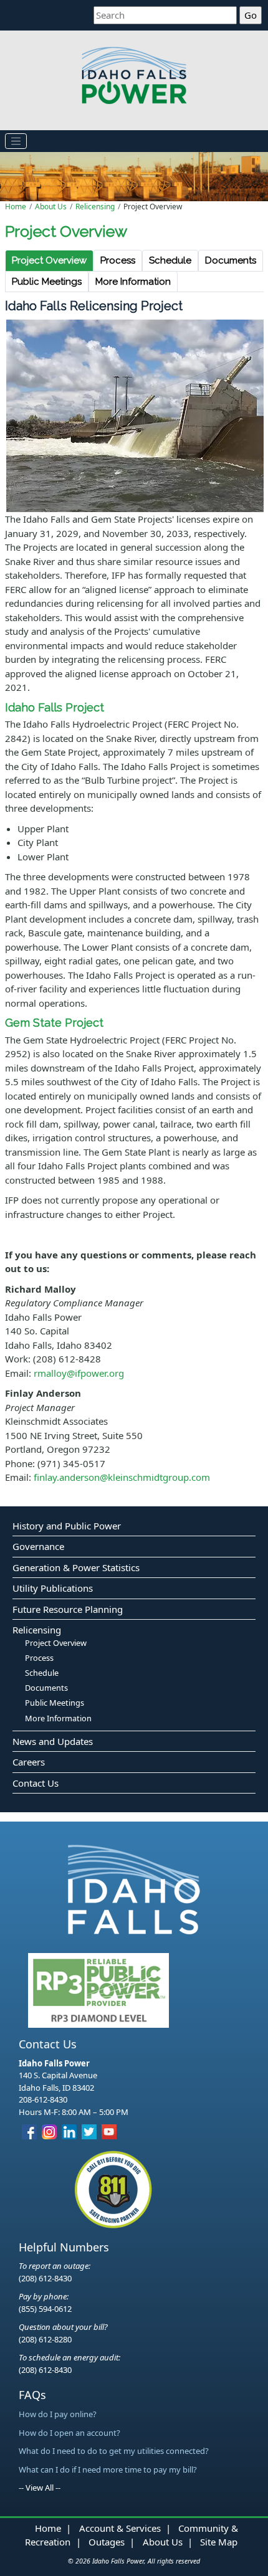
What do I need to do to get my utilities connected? (114, 2451)
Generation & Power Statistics (76, 1567)
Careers (29, 1762)
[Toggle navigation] (16, 141)
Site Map (219, 2542)
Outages (107, 2542)
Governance (38, 1546)
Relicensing (95, 207)
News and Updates (53, 1741)
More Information (133, 282)
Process (118, 260)
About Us (51, 207)
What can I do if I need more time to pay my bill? (108, 2469)
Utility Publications (53, 1588)
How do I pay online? (58, 2414)
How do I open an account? (69, 2433)
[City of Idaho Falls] (134, 1889)
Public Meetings (47, 282)
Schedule (170, 260)
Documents (231, 260)
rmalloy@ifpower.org (79, 1373)
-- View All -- (40, 2488)
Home (16, 207)
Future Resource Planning (68, 1609)
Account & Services (120, 2528)
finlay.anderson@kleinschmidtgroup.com (122, 1477)
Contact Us (36, 1783)
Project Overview (49, 260)
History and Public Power (67, 1526)
